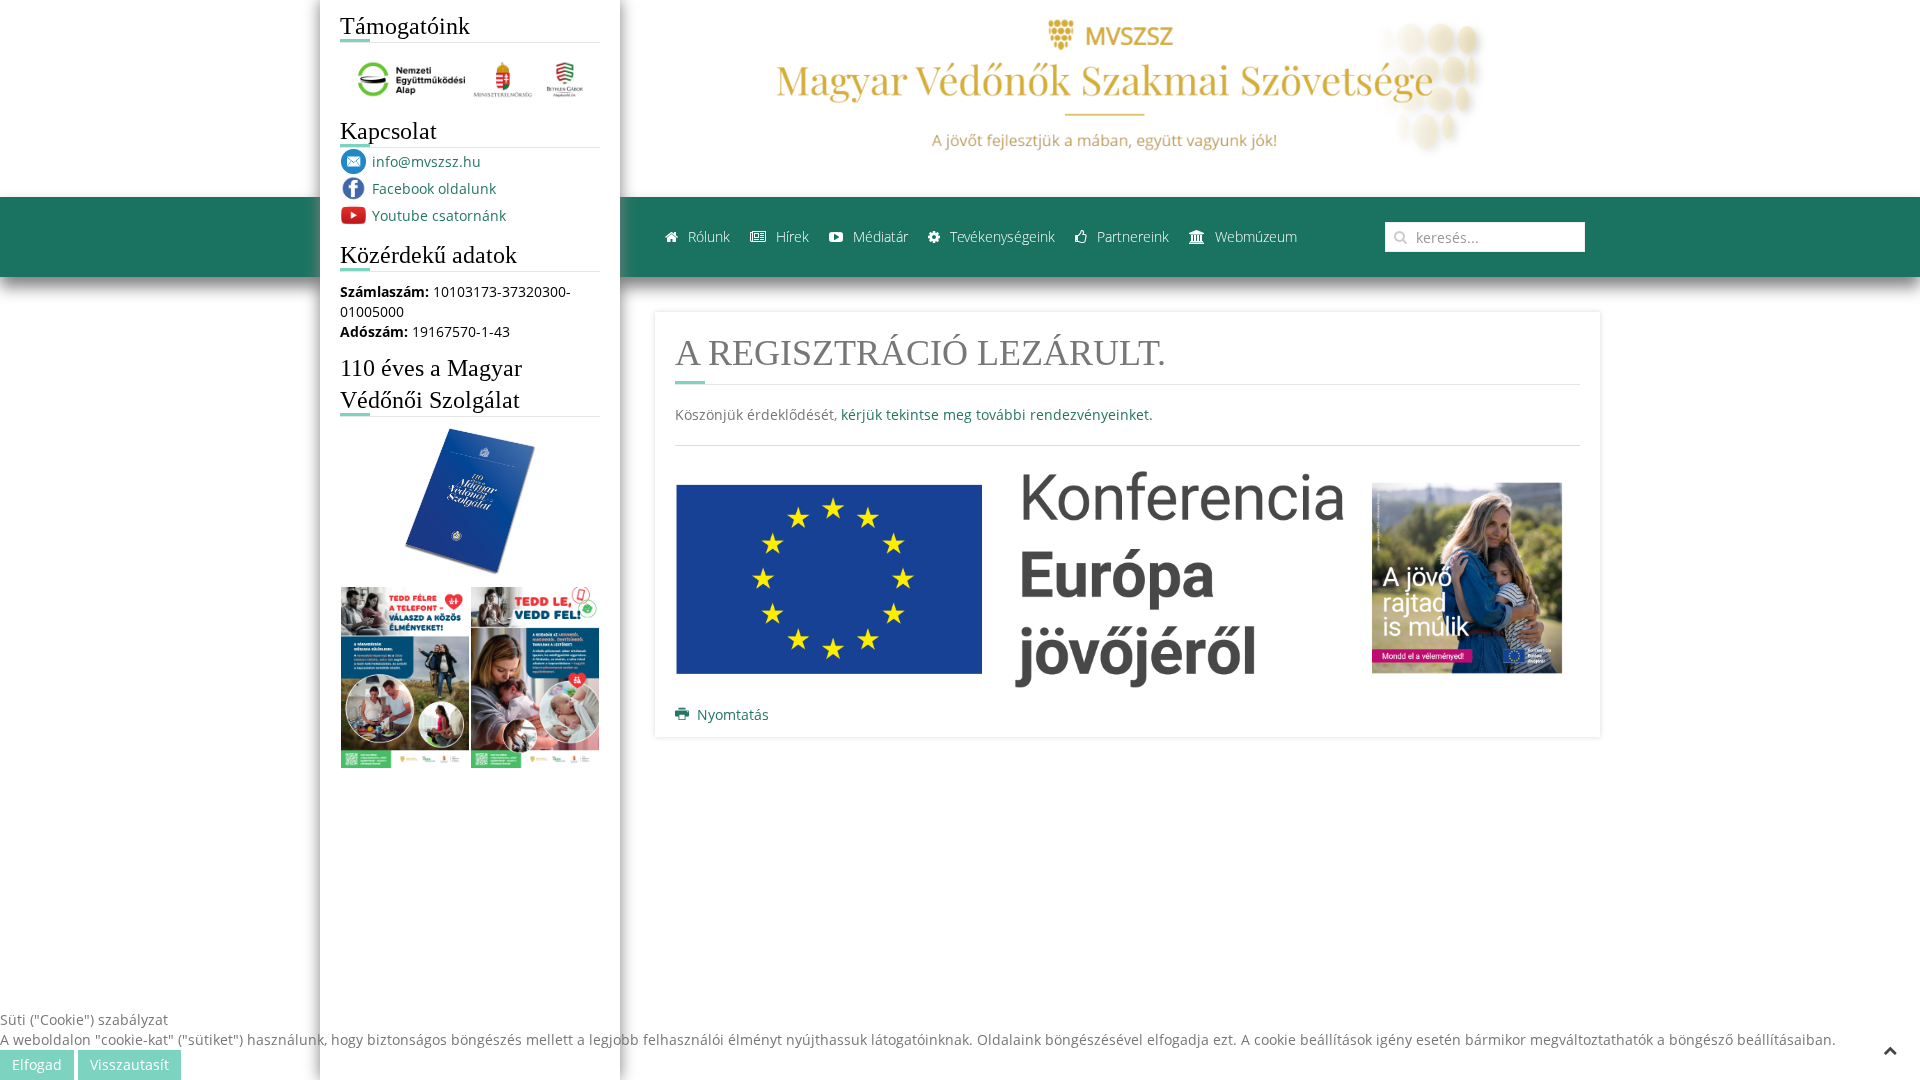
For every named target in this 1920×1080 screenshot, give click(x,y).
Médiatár (878, 236)
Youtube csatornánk (439, 215)
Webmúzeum (1254, 236)
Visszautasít (129, 1064)
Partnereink (1131, 236)
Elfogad (37, 1064)
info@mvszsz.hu (426, 161)
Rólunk (707, 236)
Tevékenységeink (1000, 236)
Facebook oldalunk (434, 188)
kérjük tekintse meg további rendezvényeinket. (997, 414)
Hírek (790, 236)
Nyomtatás (731, 714)
